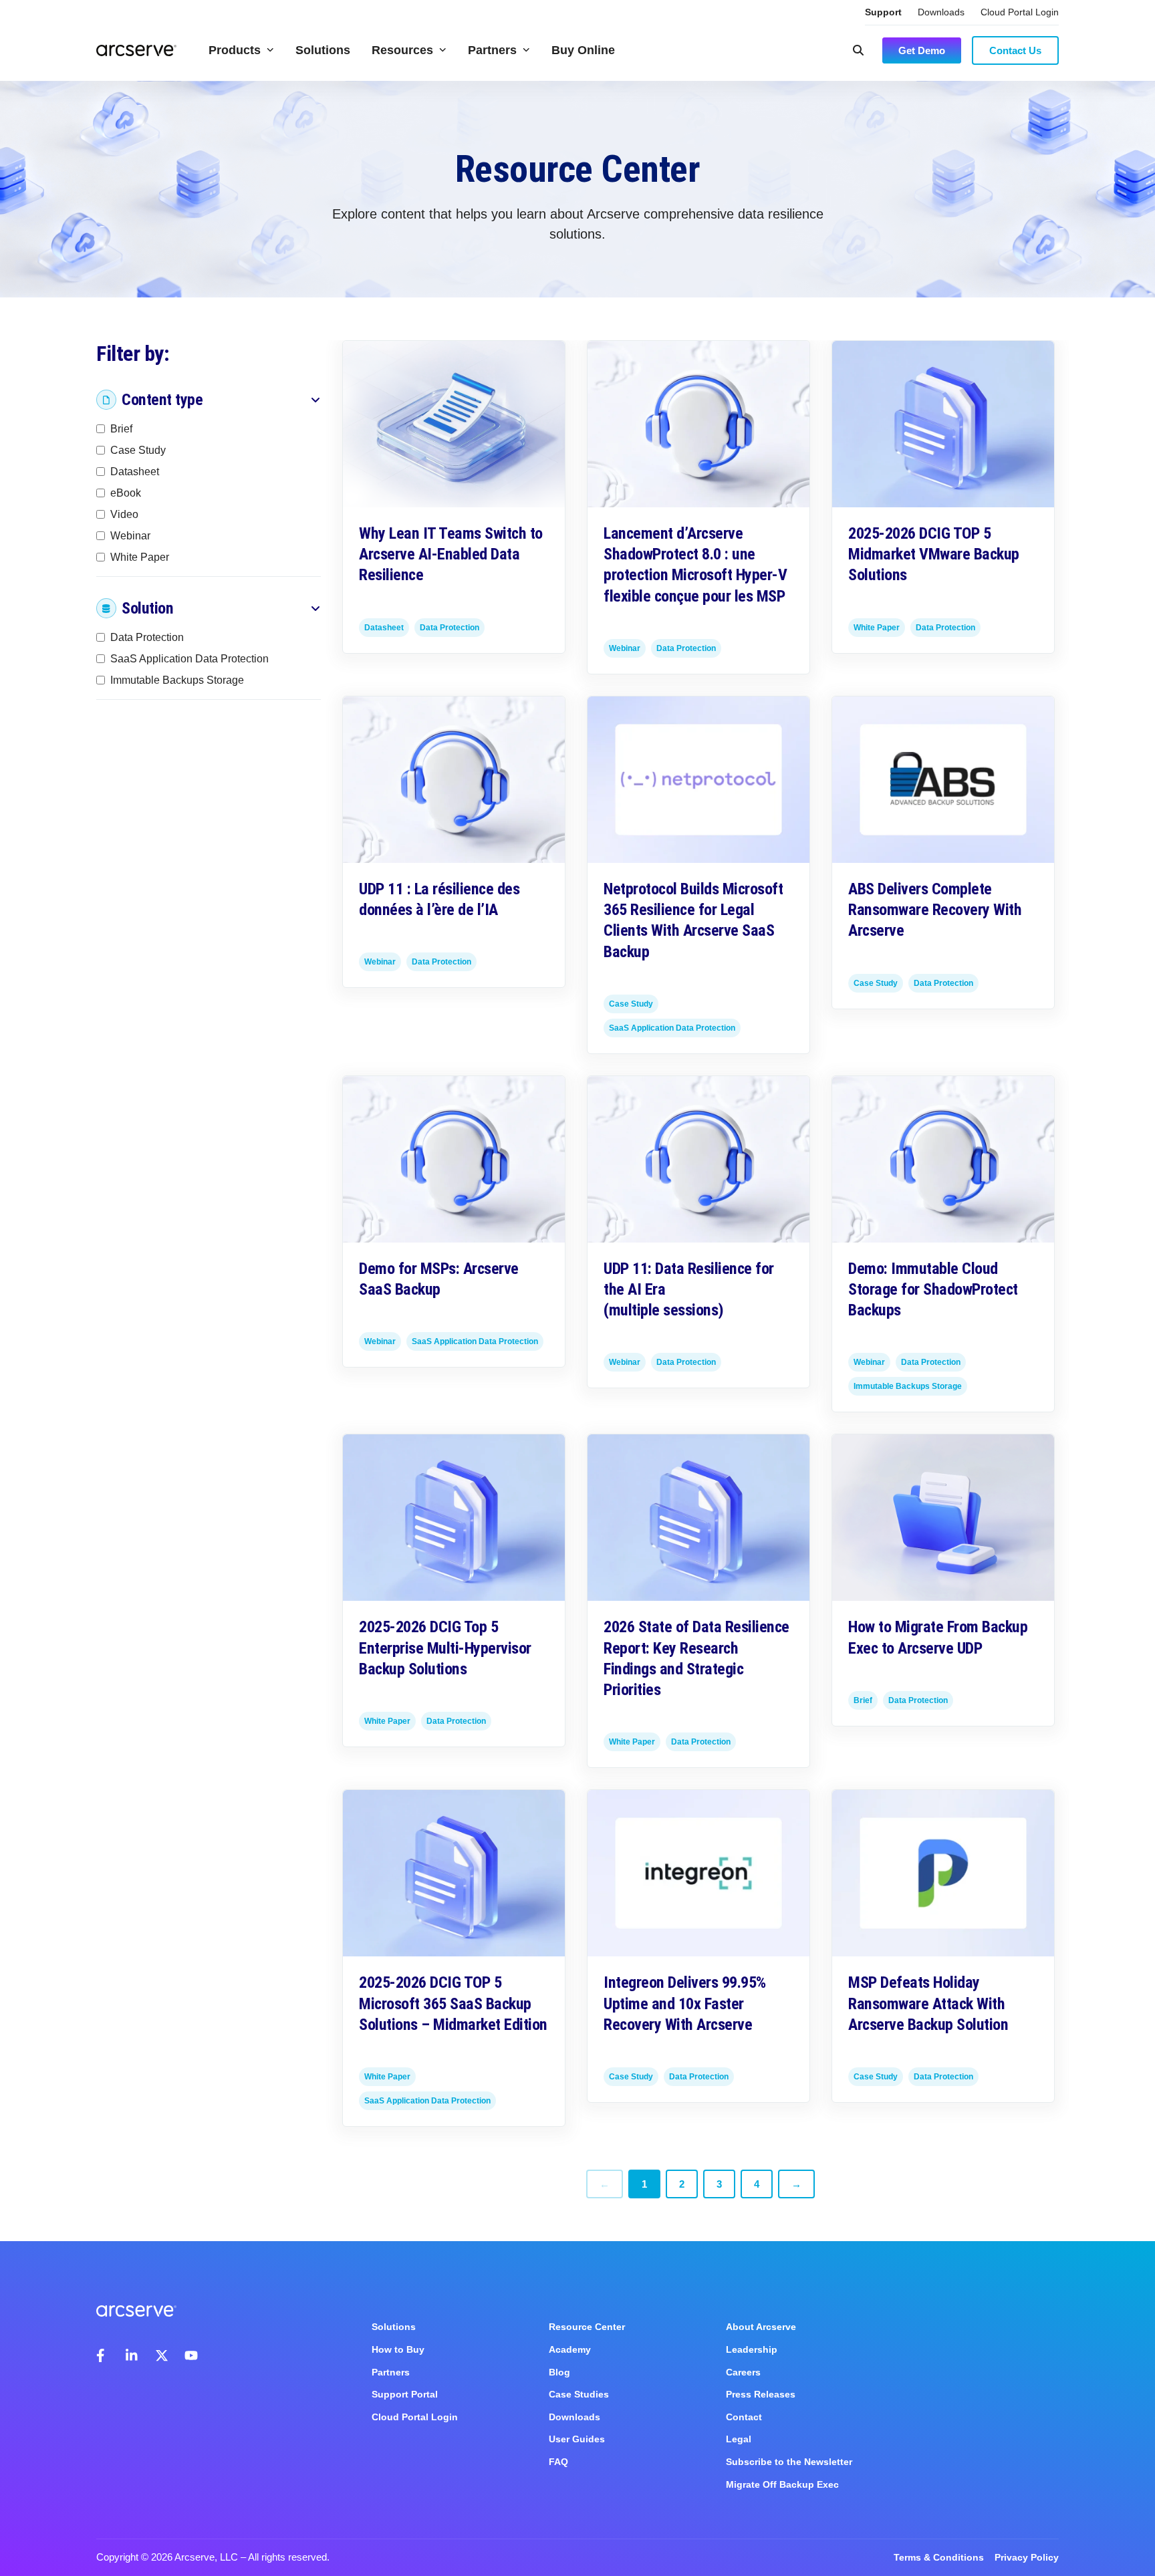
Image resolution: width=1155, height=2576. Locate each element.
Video (124, 514)
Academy (570, 2349)
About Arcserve (761, 2327)
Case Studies (579, 2394)
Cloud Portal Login (1020, 12)
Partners (492, 50)
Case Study (138, 450)
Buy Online (583, 50)
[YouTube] (191, 2355)
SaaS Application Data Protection (189, 659)
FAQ (558, 2462)
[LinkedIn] (132, 2355)
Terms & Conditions (939, 2557)
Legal (739, 2439)
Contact (744, 2417)
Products (235, 50)
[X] (162, 2355)
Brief (121, 429)
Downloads (941, 12)
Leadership (752, 2349)
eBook (126, 493)
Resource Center (587, 2327)
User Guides (577, 2439)
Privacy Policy (1027, 2557)
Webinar (130, 536)
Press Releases (761, 2394)
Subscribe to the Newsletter (789, 2462)
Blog (559, 2372)
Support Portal (405, 2394)
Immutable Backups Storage (177, 680)
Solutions (323, 50)
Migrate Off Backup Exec (782, 2484)
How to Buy (398, 2349)
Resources (402, 50)
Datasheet (135, 472)
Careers (743, 2372)
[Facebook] (103, 2355)
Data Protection (147, 637)
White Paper (140, 557)
